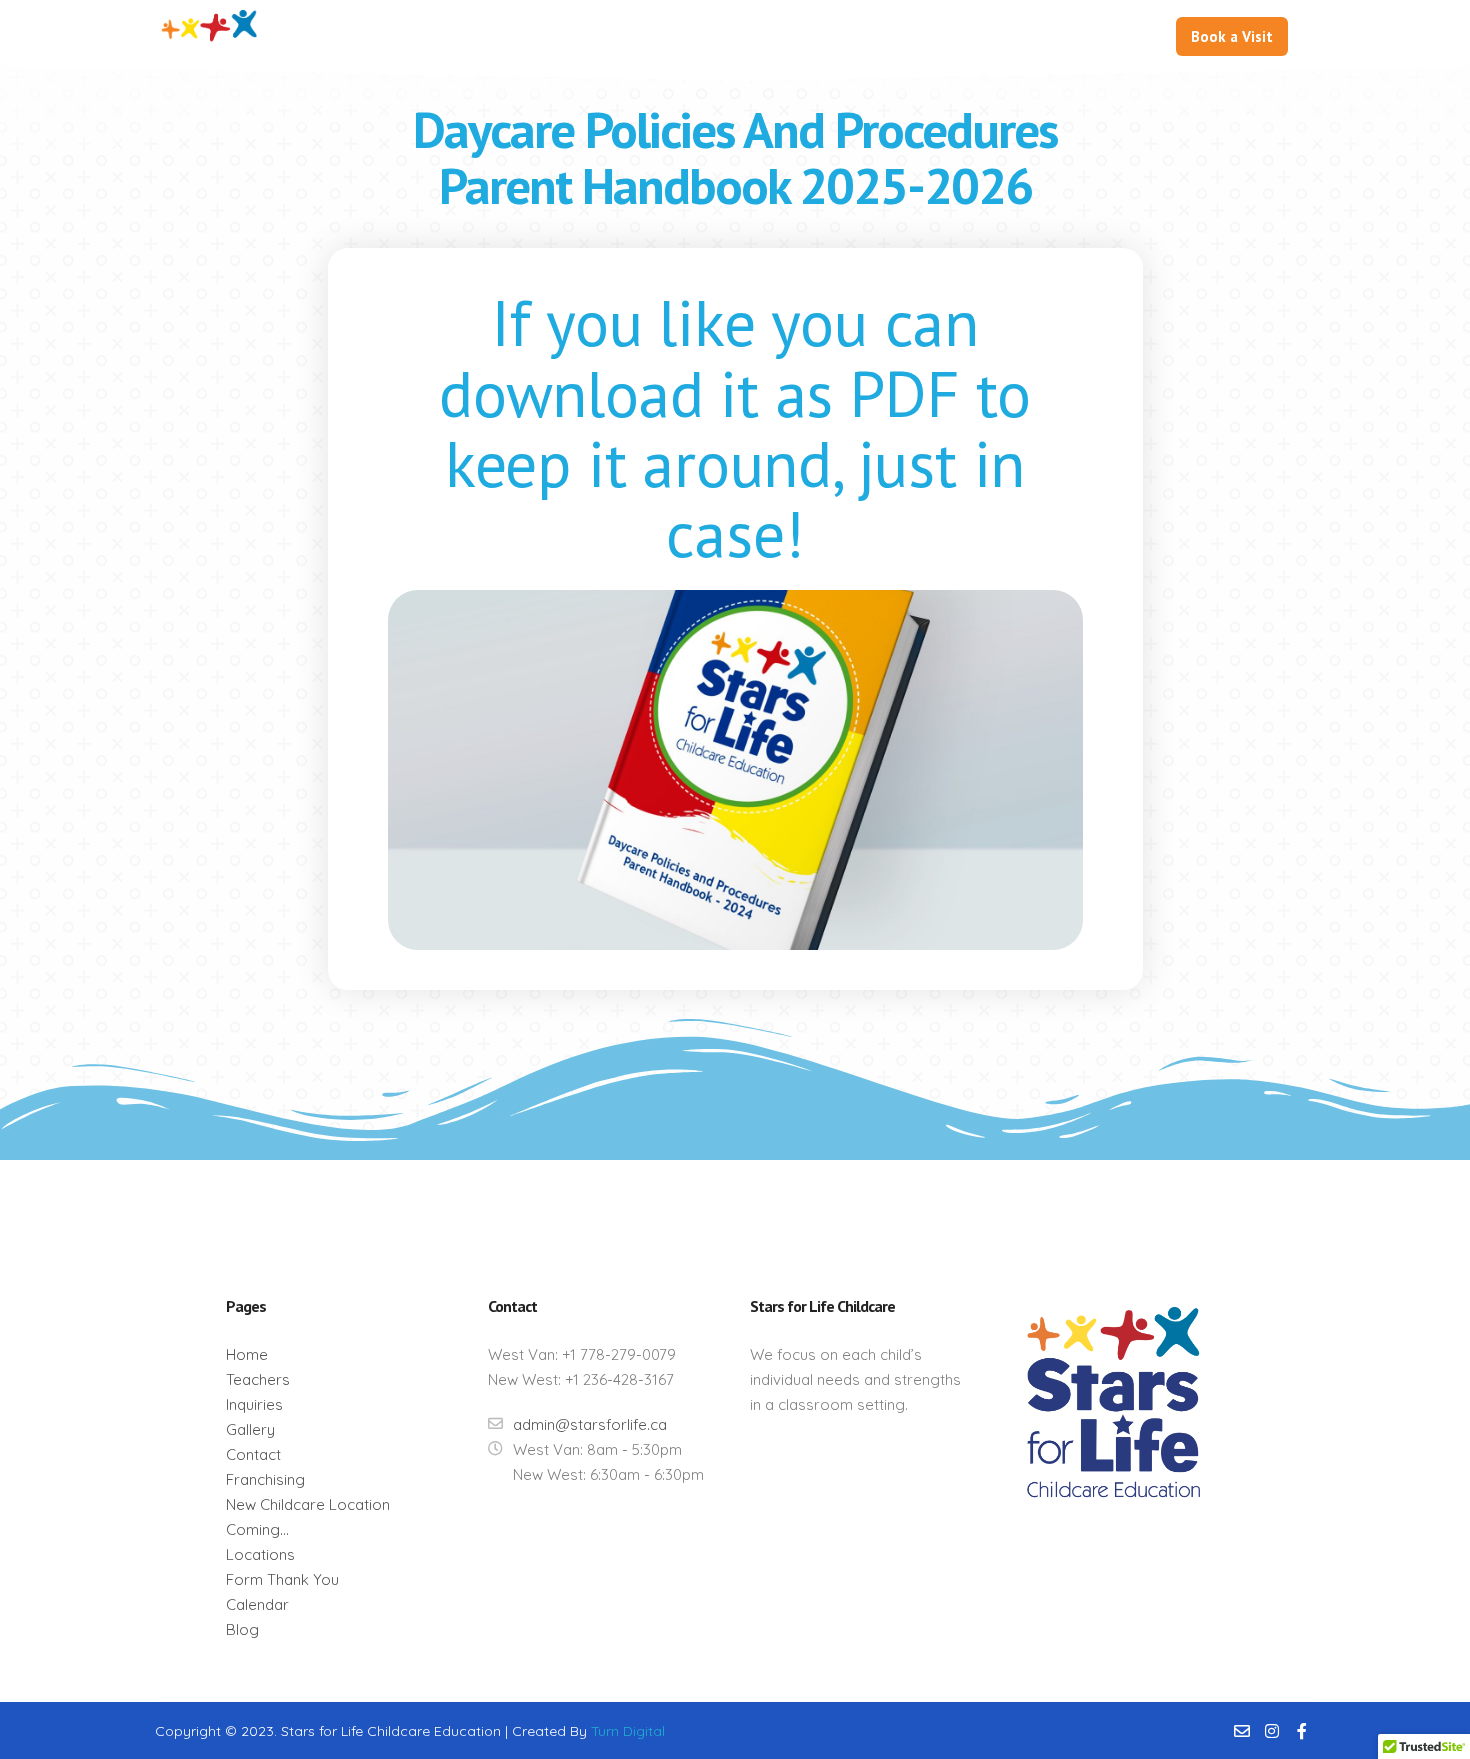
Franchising (265, 1479)
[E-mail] (1242, 1731)
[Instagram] (1272, 1731)
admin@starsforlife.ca (590, 1424)
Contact (253, 1454)
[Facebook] (1302, 1731)
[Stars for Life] (210, 37)
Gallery (250, 1429)
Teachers (258, 1379)
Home (247, 1354)
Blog (242, 1629)
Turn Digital (628, 1731)
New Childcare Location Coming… (308, 1517)
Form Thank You (282, 1579)
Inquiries (254, 1404)
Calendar (257, 1604)
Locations (260, 1554)
